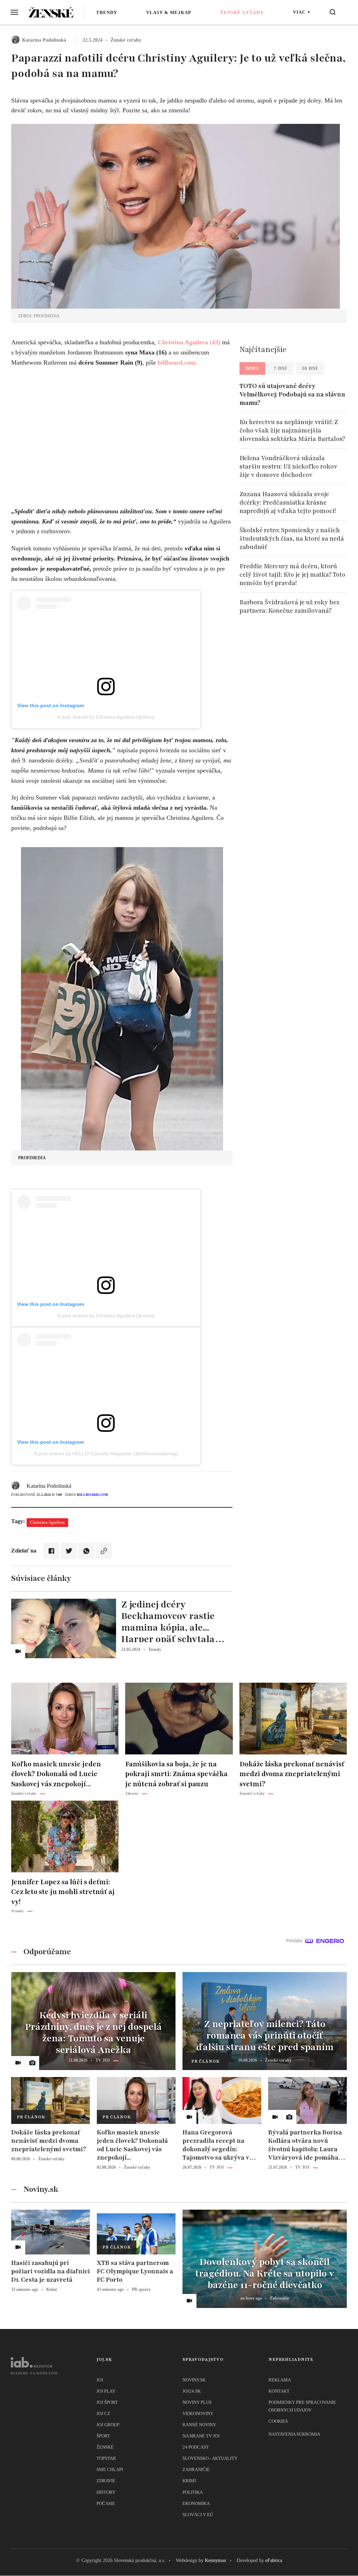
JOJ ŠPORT (107, 2402)
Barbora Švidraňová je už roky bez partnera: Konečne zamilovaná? (289, 606)
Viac (299, 12)
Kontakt (279, 2391)
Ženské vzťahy (242, 12)
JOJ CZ (103, 2413)
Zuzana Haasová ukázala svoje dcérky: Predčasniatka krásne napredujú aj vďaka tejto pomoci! (288, 502)
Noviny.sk (194, 2380)
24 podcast (196, 2447)
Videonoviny (198, 2413)
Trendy (107, 12)
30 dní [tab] (310, 368)
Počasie (106, 2503)
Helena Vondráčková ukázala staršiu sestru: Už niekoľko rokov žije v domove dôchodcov (288, 466)
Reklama (280, 2380)
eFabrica (274, 2560)
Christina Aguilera (47, 1522)
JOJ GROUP (108, 2425)
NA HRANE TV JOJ (201, 2436)
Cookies (278, 2421)
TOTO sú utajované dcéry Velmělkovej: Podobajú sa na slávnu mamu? (292, 394)
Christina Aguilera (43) (189, 342)
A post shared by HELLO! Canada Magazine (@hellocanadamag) (106, 1454)
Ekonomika (196, 2503)
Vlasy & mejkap (169, 12)
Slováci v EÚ (198, 2515)
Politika (193, 2492)
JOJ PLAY (106, 2391)
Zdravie (106, 2481)
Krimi (189, 2481)
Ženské (105, 2447)
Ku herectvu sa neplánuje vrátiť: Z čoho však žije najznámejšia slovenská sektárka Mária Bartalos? (292, 430)
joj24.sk (192, 2391)
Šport (103, 2436)
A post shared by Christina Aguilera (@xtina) (106, 717)
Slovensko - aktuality (210, 2458)
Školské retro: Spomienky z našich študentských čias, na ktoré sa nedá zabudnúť (292, 539)
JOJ (100, 2380)
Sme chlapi (110, 2469)
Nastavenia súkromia (294, 2434)
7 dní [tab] (280, 368)
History (106, 2492)
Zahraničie (196, 2469)
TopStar (106, 2458)
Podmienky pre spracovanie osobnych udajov (302, 2406)
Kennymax (216, 2560)
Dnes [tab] (252, 368)
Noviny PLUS (197, 2402)
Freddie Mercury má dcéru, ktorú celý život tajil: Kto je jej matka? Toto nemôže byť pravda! (292, 575)
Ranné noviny (199, 2425)
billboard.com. (177, 363)
